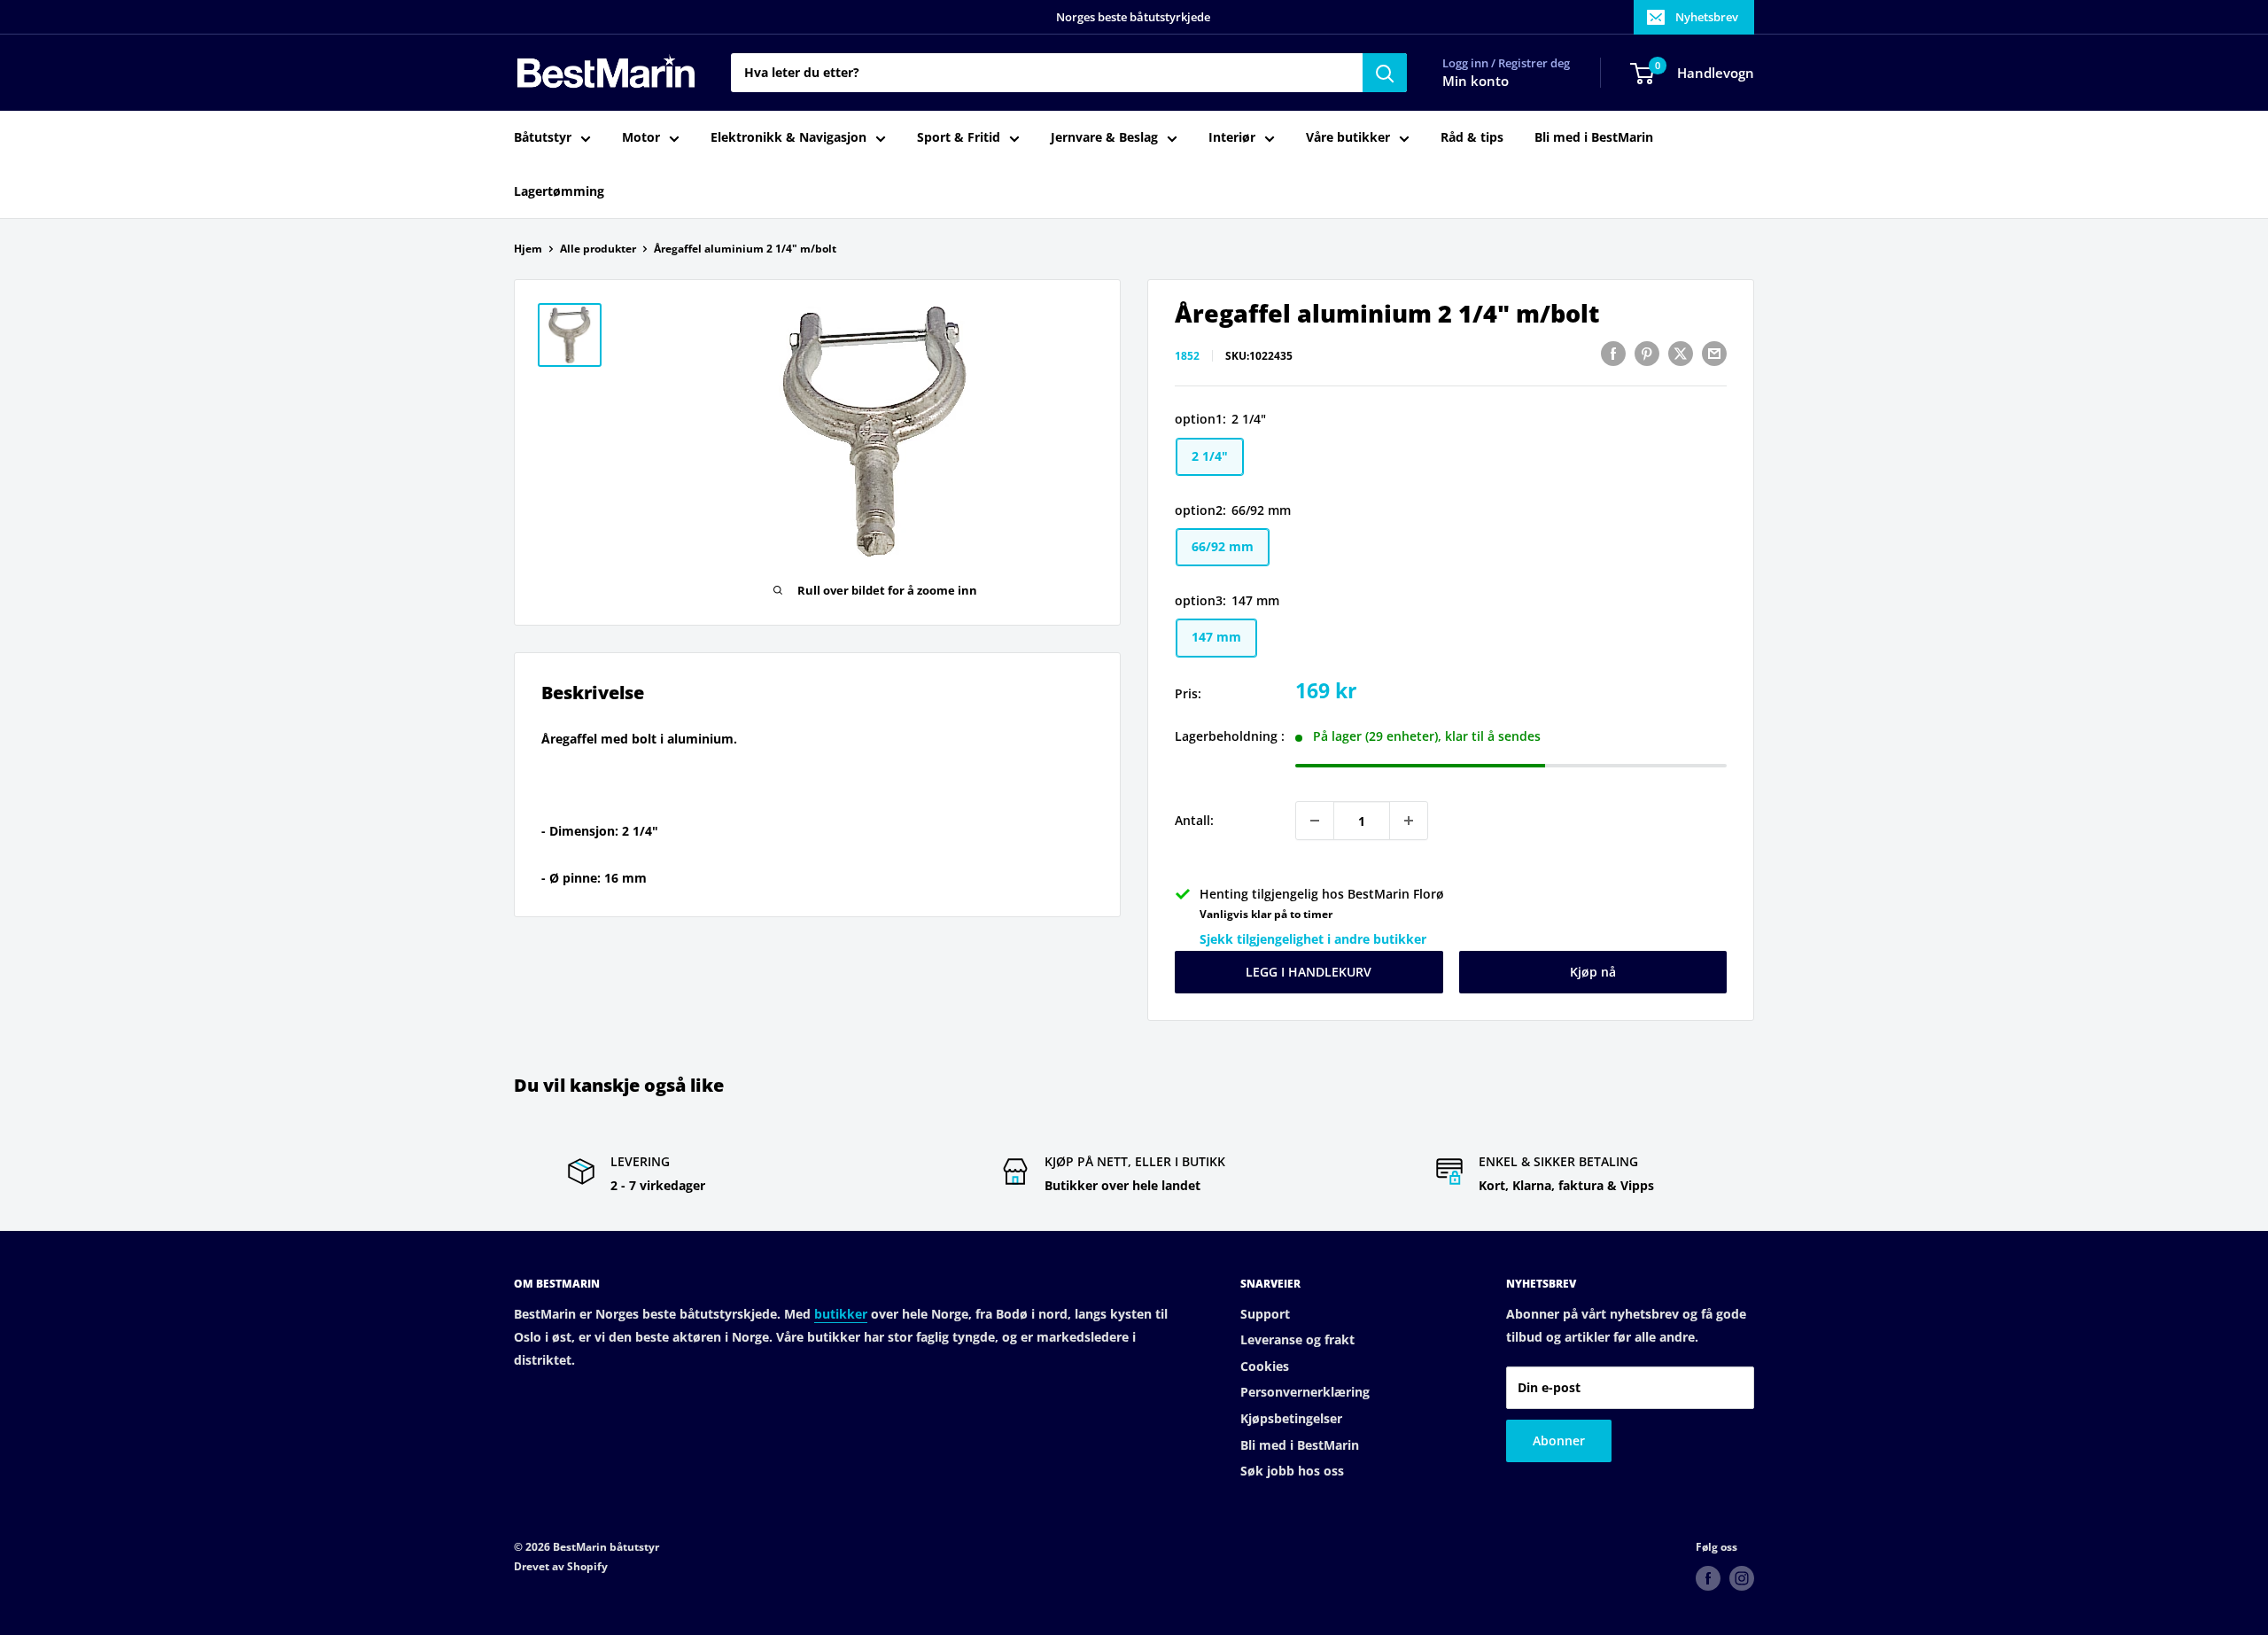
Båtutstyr (543, 138)
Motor (641, 138)
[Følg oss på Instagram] (1742, 1578)
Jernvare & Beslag (1104, 138)
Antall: (1194, 820)
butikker (841, 1314)
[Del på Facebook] (1613, 354)
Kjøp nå (1593, 972)
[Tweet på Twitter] (1681, 354)
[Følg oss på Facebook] (1708, 1578)
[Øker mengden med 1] (1409, 821)
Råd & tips (1472, 138)
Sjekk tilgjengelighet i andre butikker (1313, 939)
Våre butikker (1348, 138)
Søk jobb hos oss (1292, 1471)
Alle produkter (598, 249)
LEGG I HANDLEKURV (1309, 972)
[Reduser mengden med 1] (1315, 821)
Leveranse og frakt (1297, 1339)
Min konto (1476, 82)
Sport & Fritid (959, 138)
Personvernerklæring (1305, 1392)
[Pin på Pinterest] (1647, 354)
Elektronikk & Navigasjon (788, 138)
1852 (1187, 356)
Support (1265, 1314)
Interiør (1232, 138)
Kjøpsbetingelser (1291, 1418)
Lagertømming (559, 191)
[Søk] (1385, 73)
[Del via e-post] (1714, 354)
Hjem (528, 249)
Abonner (1559, 1440)
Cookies (1265, 1366)
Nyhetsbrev (1707, 17)
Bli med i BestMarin (1594, 138)
